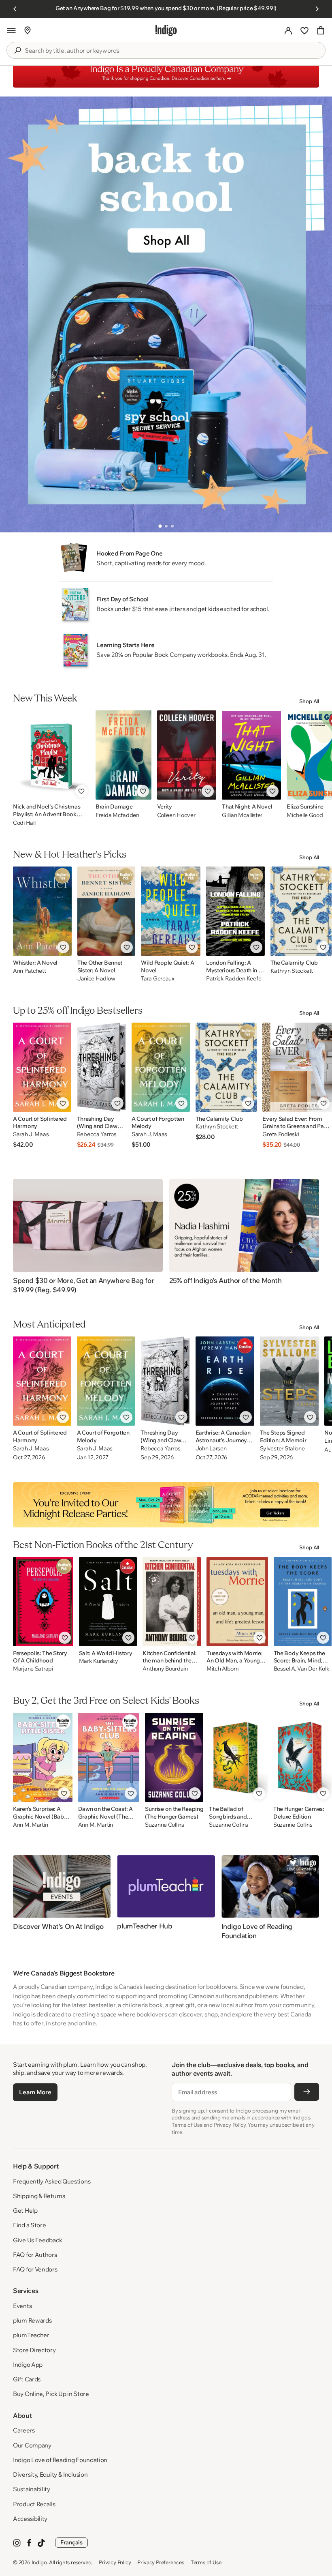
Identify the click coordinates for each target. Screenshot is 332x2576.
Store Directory (34, 2350)
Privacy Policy (115, 2562)
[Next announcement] (317, 9)
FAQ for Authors (35, 2255)
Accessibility (30, 2519)
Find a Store (29, 2225)
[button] (11, 30)
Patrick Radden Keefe (234, 979)
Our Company (32, 2445)
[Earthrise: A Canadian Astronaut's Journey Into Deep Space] (225, 1381)
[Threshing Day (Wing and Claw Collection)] (101, 1067)
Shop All (309, 701)
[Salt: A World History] (108, 1602)
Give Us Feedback (37, 2240)
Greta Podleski (281, 1134)
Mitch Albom (223, 1669)
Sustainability (32, 2489)
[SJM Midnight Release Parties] (166, 1505)
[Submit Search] (17, 50)
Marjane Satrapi (33, 1669)
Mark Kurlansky (99, 1661)
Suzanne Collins (165, 1825)
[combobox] (172, 51)
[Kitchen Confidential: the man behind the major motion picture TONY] (172, 1602)
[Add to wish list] (81, 791)
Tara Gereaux (158, 979)
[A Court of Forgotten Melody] (161, 1067)
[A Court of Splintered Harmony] (42, 1067)
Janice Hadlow (96, 979)
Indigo (39, 2562)
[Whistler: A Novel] (42, 911)
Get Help (25, 2210)
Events (22, 2306)
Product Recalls (34, 2504)
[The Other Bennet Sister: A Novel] (106, 911)
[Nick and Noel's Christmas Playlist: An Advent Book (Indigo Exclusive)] (51, 755)
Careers (24, 2430)
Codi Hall (24, 823)
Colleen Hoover (176, 815)
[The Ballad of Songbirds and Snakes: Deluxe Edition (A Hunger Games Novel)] (238, 1757)
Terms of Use (206, 2562)
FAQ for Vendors (35, 2269)
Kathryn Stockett (292, 971)
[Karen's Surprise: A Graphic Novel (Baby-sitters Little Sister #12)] (43, 1757)
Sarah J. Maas (31, 1134)
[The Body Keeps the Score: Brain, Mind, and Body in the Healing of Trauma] (303, 1602)
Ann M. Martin (30, 1825)
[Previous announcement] (15, 9)
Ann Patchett (30, 971)
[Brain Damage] (123, 755)
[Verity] (187, 755)
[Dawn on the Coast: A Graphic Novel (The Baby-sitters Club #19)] (109, 1757)
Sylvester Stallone (282, 1449)
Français (71, 2542)
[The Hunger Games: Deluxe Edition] (302, 1757)
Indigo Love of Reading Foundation (60, 2460)
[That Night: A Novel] (251, 755)
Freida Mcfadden (117, 815)
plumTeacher (31, 2335)
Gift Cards (27, 2379)
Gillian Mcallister (242, 815)
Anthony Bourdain (165, 1669)
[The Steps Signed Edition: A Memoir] (289, 1381)
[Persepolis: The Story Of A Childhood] (43, 1602)
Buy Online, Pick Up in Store (51, 2394)
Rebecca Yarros (97, 1134)
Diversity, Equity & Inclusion (50, 2474)
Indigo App (28, 2365)
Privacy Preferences (161, 2562)
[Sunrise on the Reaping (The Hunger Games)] (174, 1757)
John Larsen (211, 1449)
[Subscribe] (307, 2092)
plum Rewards (32, 2320)
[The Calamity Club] (301, 911)
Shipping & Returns (39, 2196)
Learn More (35, 2092)
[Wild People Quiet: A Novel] (171, 911)
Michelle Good (305, 815)
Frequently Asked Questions (52, 2181)
